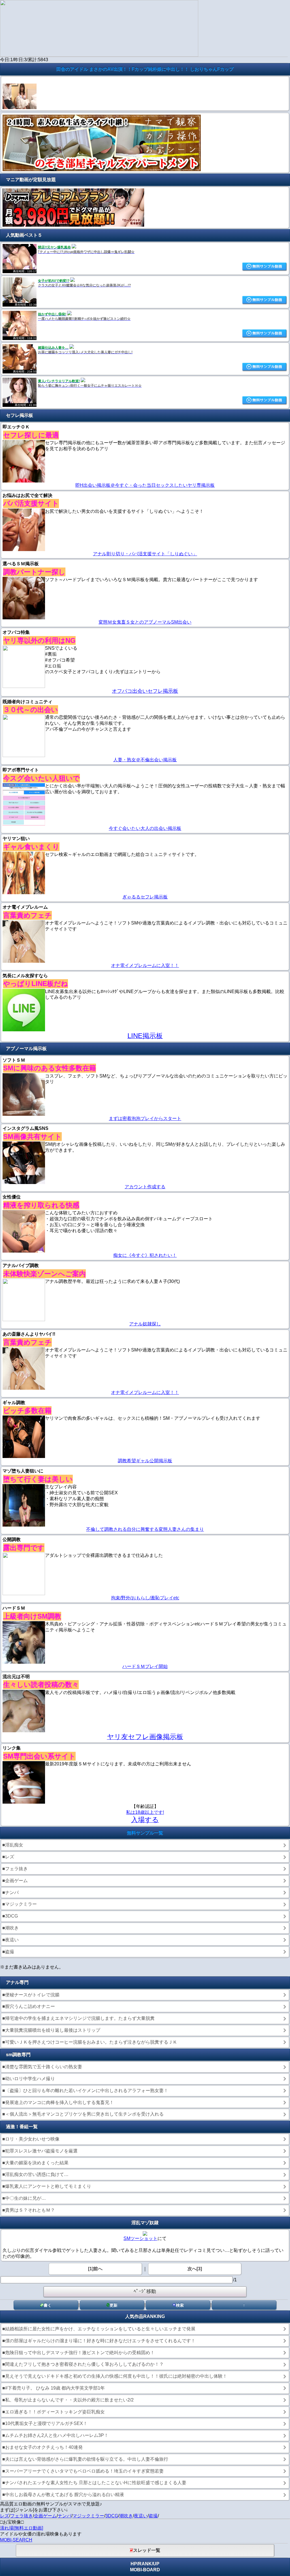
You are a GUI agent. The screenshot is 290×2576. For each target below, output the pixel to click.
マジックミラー (88, 2516)
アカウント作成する (145, 1187)
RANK (145, 2564)
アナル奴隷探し (145, 1324)
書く (48, 2305)
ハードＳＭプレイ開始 (145, 1666)
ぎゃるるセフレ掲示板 (145, 897)
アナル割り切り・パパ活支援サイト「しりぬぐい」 (145, 554)
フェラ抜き (22, 2516)
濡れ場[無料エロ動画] (22, 2528)
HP (134, 2564)
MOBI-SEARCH (16, 2540)
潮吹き (126, 2516)
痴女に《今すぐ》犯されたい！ (145, 1255)
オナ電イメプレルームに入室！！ (145, 965)
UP (156, 2564)
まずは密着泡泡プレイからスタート (145, 1118)
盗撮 (153, 2516)
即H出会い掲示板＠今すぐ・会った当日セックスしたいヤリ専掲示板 (145, 485)
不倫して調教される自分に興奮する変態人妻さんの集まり (145, 1529)
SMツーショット (140, 2238)
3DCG (112, 2516)
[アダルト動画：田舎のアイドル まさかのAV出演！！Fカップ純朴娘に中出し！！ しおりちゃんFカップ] (20, 108)
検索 (180, 2305)
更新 (114, 2305)
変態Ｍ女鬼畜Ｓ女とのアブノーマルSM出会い (145, 622)
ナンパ (65, 2516)
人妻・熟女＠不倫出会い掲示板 (145, 760)
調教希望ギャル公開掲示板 (145, 1461)
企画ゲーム (45, 2516)
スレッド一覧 (147, 2550)
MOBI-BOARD (145, 2570)
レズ (5, 2516)
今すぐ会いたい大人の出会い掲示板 (145, 828)
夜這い (141, 2516)
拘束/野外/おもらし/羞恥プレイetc (145, 1598)
